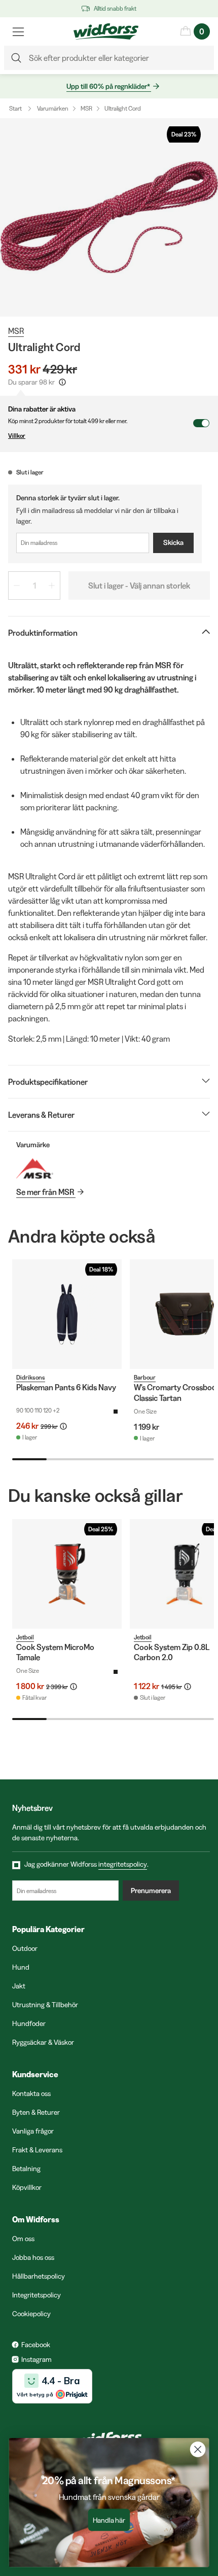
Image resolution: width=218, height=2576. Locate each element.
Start (15, 108)
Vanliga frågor (33, 2131)
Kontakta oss (31, 2093)
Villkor (17, 436)
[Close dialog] (198, 2449)
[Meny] (18, 31)
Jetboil (25, 1637)
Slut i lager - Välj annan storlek (139, 586)
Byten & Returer (36, 2112)
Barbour (145, 1377)
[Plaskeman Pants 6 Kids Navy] (67, 1314)
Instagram (37, 2359)
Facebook (36, 2345)
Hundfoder (29, 2023)
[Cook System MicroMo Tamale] (67, 1574)
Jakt (19, 1986)
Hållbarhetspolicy (39, 2276)
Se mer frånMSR (45, 1192)
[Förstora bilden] (109, 217)
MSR (86, 108)
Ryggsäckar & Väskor (43, 2042)
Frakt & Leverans (37, 2150)
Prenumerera (151, 1891)
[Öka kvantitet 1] (52, 586)
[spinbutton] (34, 586)
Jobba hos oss (33, 2257)
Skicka (173, 542)
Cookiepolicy (31, 2314)
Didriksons (31, 1377)
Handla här (109, 2520)
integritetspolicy (123, 1864)
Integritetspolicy (37, 2295)
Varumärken (53, 108)
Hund (21, 1967)
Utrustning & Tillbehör (45, 2005)
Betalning (26, 2169)
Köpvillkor (27, 2187)
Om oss (23, 2239)
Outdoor (25, 1948)
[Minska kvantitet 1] (17, 586)
